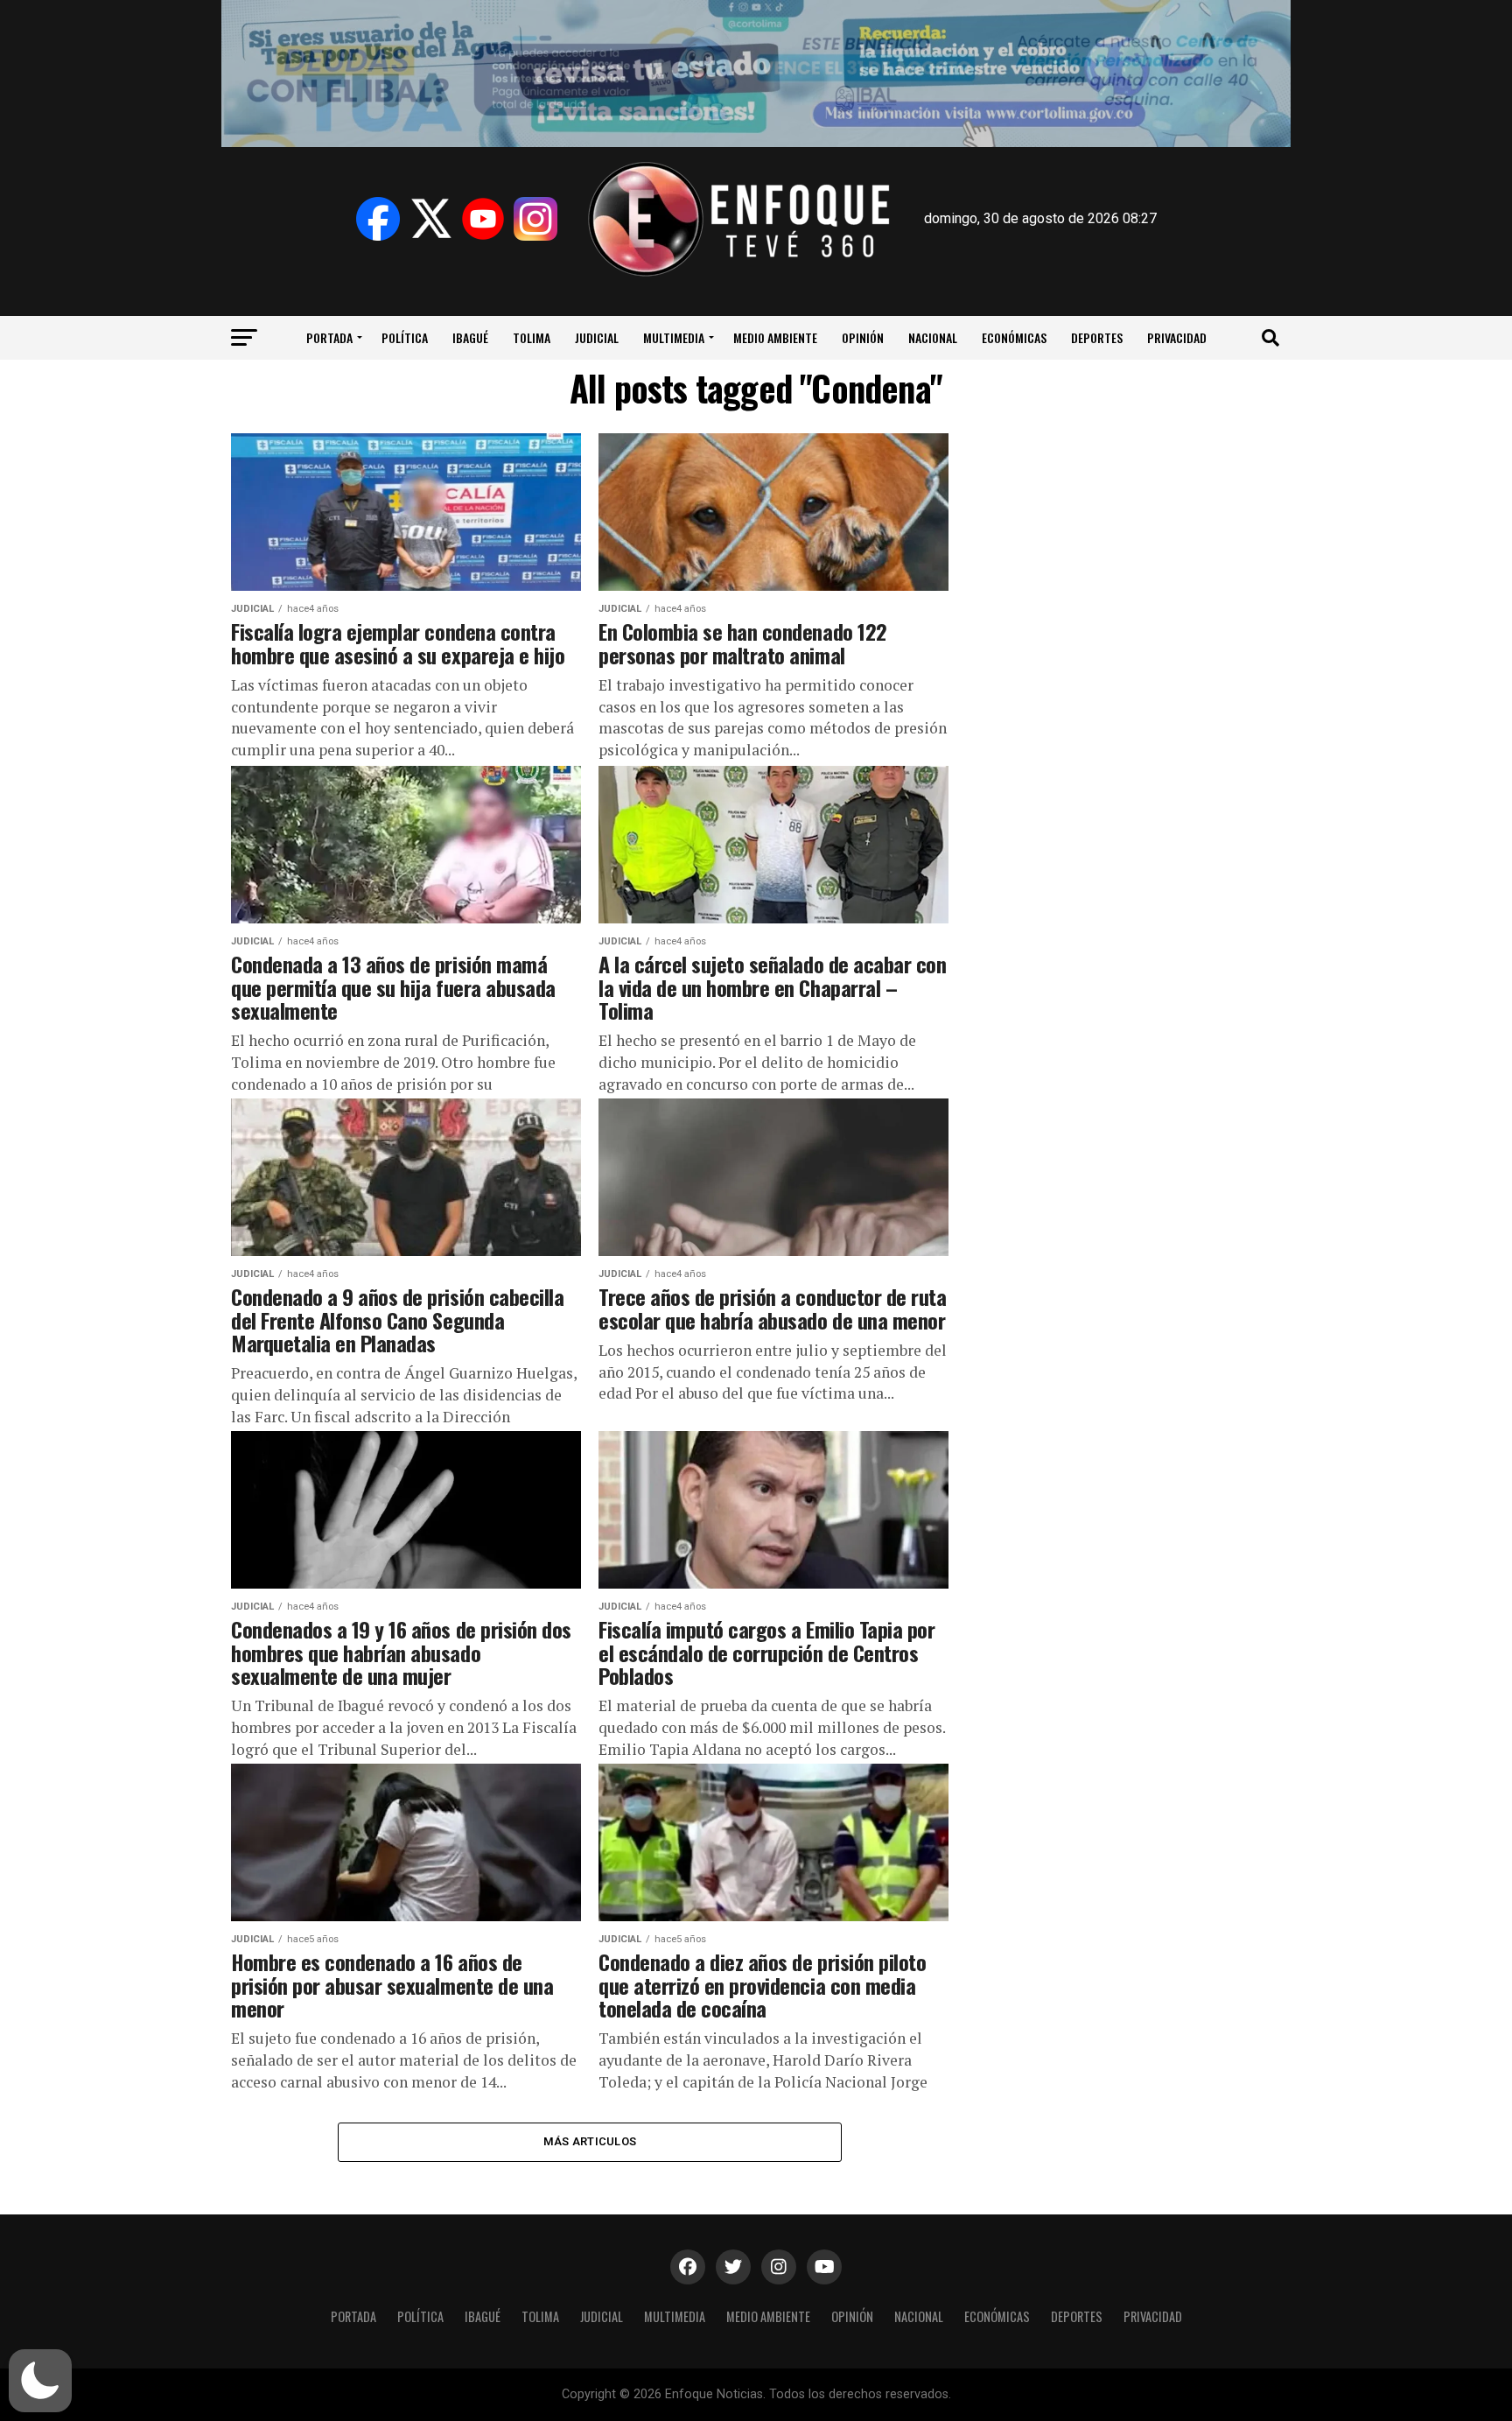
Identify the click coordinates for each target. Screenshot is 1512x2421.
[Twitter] (430, 219)
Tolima (532, 337)
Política (405, 337)
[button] (40, 2381)
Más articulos (590, 2141)
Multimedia (674, 337)
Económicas (1014, 337)
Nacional (933, 337)
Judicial (597, 337)
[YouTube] (483, 219)
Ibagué (470, 337)
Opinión (863, 337)
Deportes (1097, 337)
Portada (329, 337)
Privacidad (1177, 337)
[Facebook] (378, 219)
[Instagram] (535, 219)
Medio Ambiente (775, 337)
